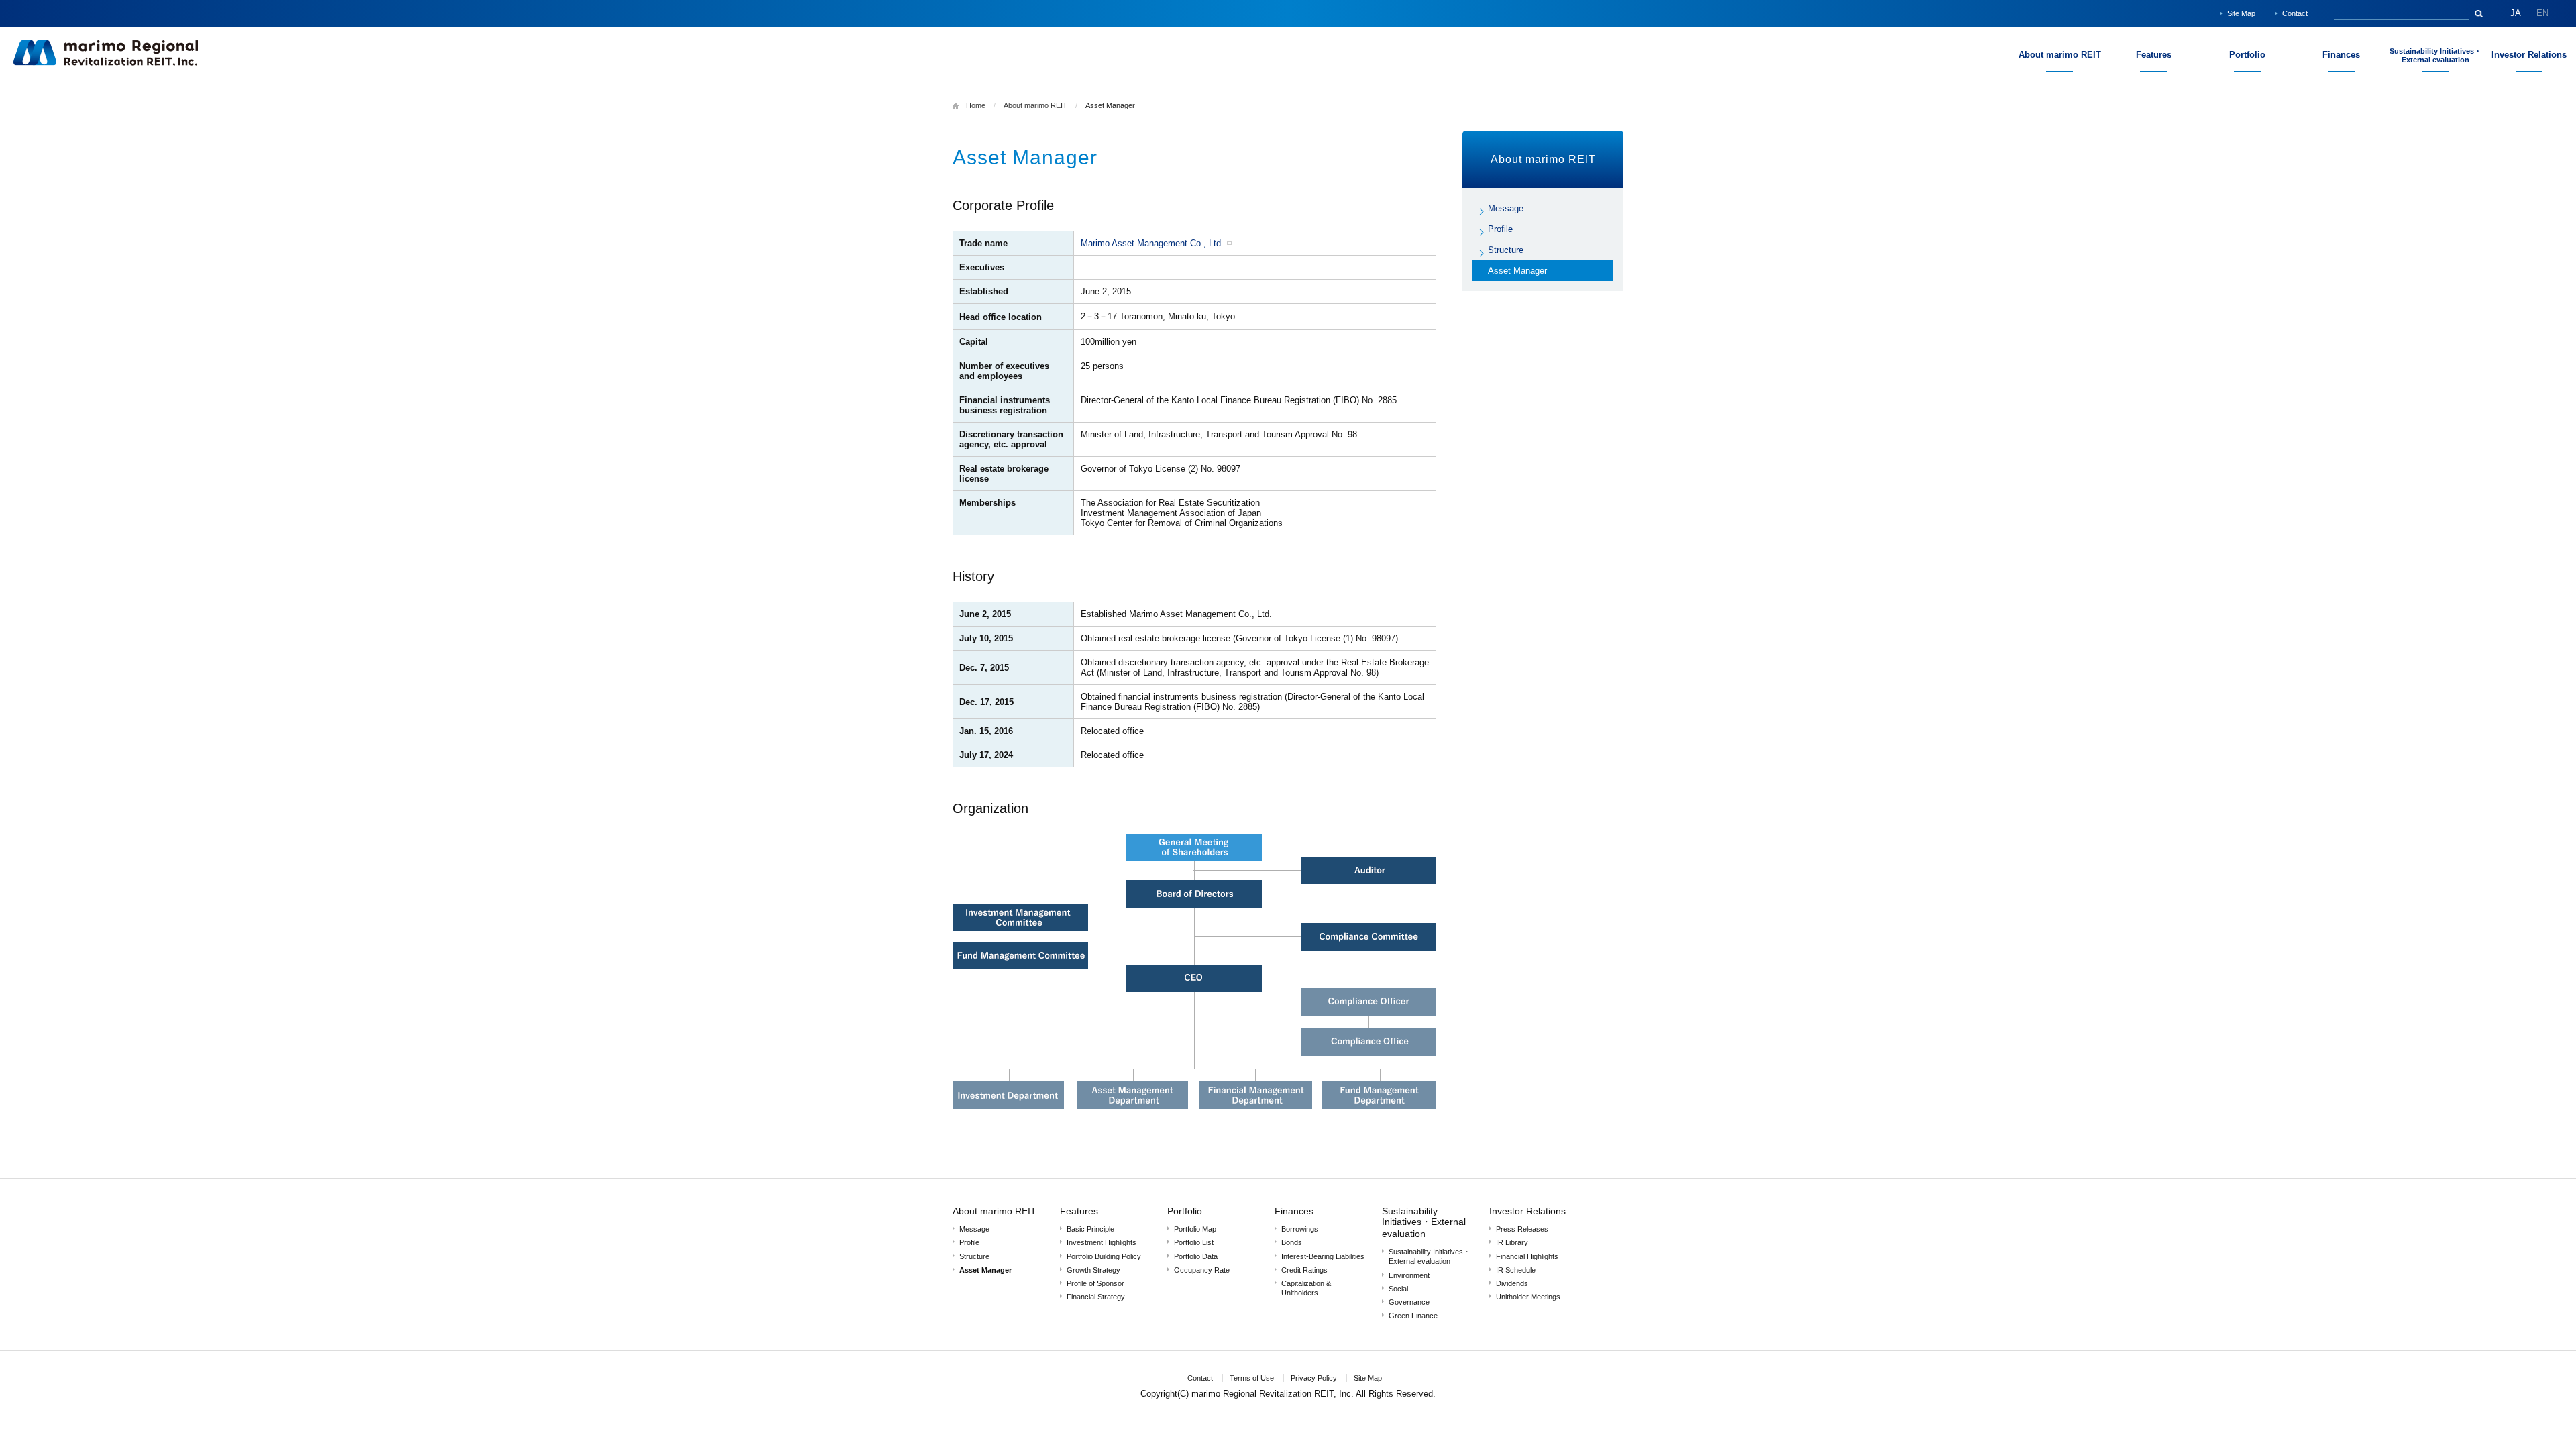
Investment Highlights (1102, 1242)
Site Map (2241, 13)
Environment (1409, 1275)
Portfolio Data (1196, 1256)
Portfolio (1185, 1211)
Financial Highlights (1527, 1256)
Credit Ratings (1304, 1270)
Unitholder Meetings (1528, 1297)
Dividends (1512, 1283)
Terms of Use (1252, 1378)
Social (1398, 1289)
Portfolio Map (1195, 1229)
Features (1079, 1211)
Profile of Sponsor (1095, 1283)
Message (1506, 208)
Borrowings (1300, 1229)
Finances (1294, 1211)
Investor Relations (1527, 1211)
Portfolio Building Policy (1104, 1256)
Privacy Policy (1314, 1378)
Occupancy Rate (1202, 1270)
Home (976, 105)
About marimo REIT (1035, 105)
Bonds (1292, 1242)
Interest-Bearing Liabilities (1323, 1256)
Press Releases (1522, 1229)
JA (2516, 13)
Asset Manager (1517, 271)
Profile (1500, 229)
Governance (1409, 1302)
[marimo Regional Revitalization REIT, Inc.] (106, 64)
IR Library (1512, 1242)
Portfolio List (1194, 1242)
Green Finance (1413, 1316)
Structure (1506, 250)
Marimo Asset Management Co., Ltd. (1152, 243)
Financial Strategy (1096, 1297)
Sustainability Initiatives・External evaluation (1424, 1222)
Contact (2295, 13)
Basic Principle (1090, 1229)
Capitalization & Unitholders (1306, 1288)
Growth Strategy (1093, 1270)
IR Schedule (1516, 1270)
